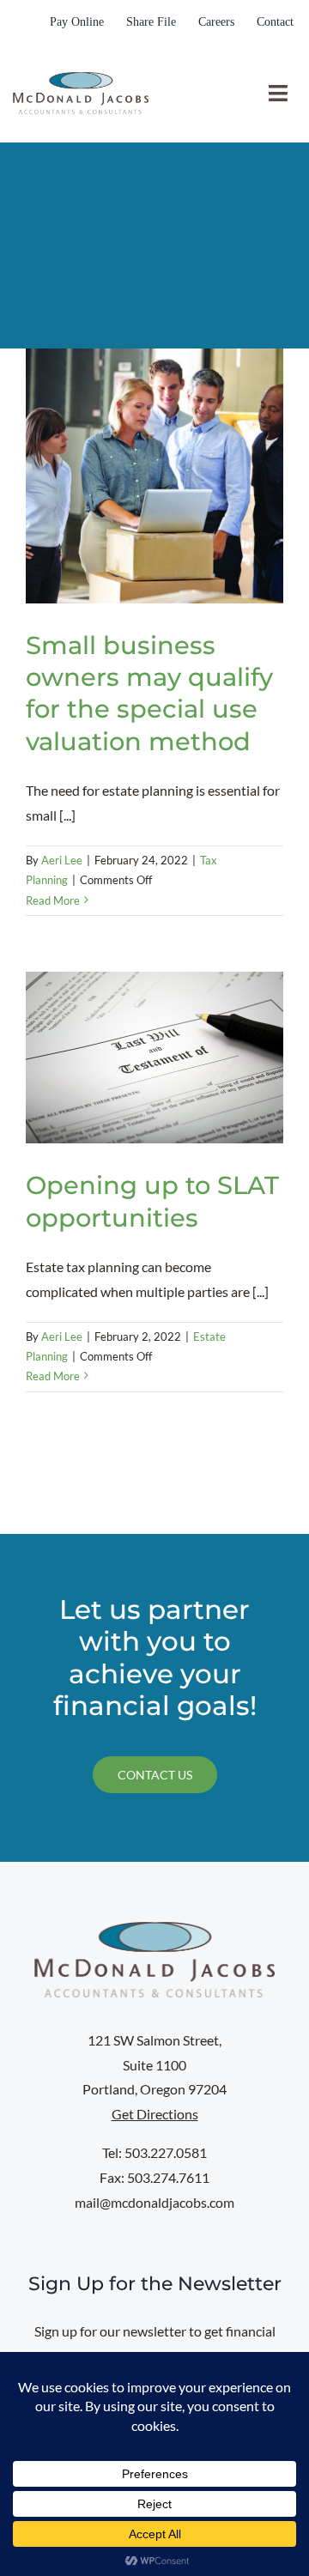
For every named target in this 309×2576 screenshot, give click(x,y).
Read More (53, 900)
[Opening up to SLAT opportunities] (154, 1058)
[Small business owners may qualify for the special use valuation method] (154, 476)
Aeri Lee (62, 860)
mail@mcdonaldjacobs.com (154, 2202)
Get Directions (155, 2114)
